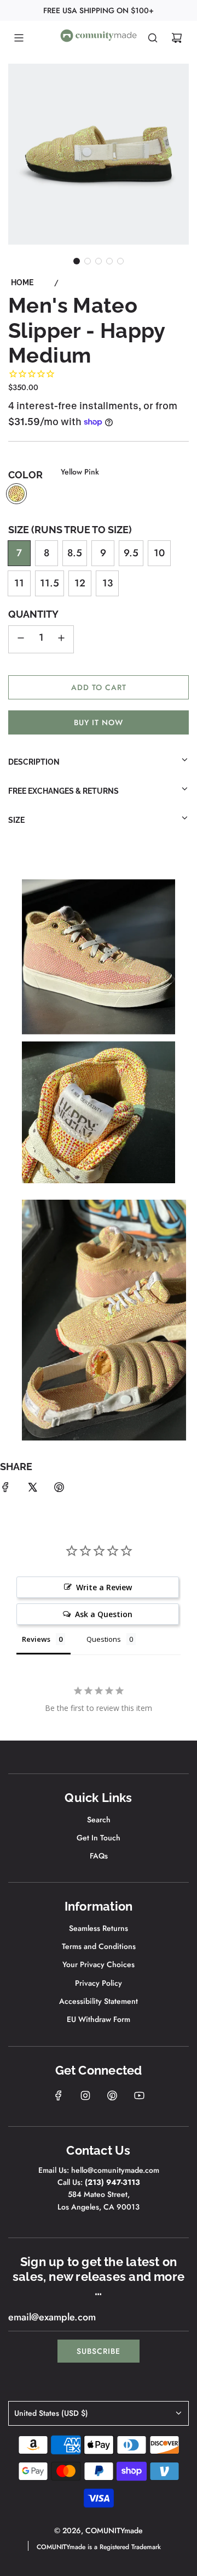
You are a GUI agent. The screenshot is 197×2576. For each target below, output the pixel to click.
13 (108, 583)
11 (19, 583)
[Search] (153, 38)
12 (80, 583)
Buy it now (99, 722)
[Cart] (177, 38)
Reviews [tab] (36, 1639)
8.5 (75, 553)
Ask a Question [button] (104, 1614)
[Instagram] (85, 2095)
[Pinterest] (112, 2095)
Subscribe (99, 2351)
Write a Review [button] (104, 1587)
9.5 (131, 553)
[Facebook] (59, 2095)
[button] (77, 261)
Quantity (33, 614)
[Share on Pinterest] (59, 1490)
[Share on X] (32, 1490)
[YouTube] (139, 2095)
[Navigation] (19, 38)
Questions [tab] (104, 1639)
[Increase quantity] (61, 639)
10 (159, 553)
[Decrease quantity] (21, 639)
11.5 (50, 583)
